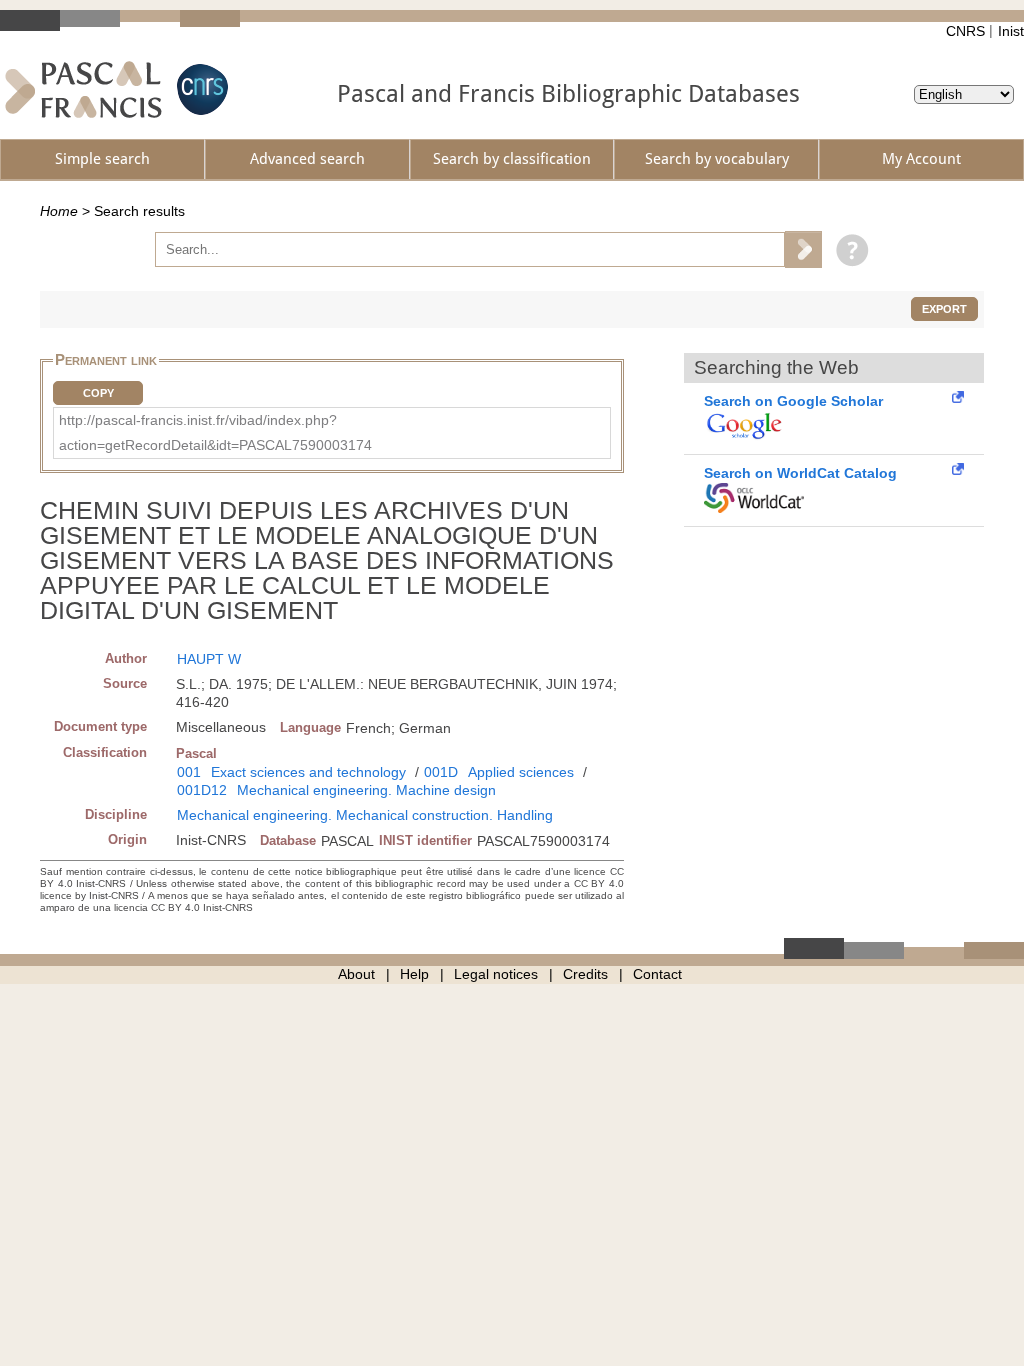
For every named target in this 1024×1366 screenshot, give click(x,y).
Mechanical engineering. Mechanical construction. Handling (365, 815)
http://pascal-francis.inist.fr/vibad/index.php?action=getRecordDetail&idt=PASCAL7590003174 (215, 432)
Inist (1011, 31)
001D (441, 772)
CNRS (965, 31)
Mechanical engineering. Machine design (366, 790)
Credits (585, 974)
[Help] (847, 249)
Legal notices (496, 974)
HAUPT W (209, 659)
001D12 (202, 790)
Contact (657, 974)
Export (944, 309)
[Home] (83, 89)
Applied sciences (521, 772)
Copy (98, 393)
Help (414, 974)
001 (189, 772)
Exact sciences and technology (308, 772)
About (356, 974)
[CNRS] (200, 89)
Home (59, 211)
